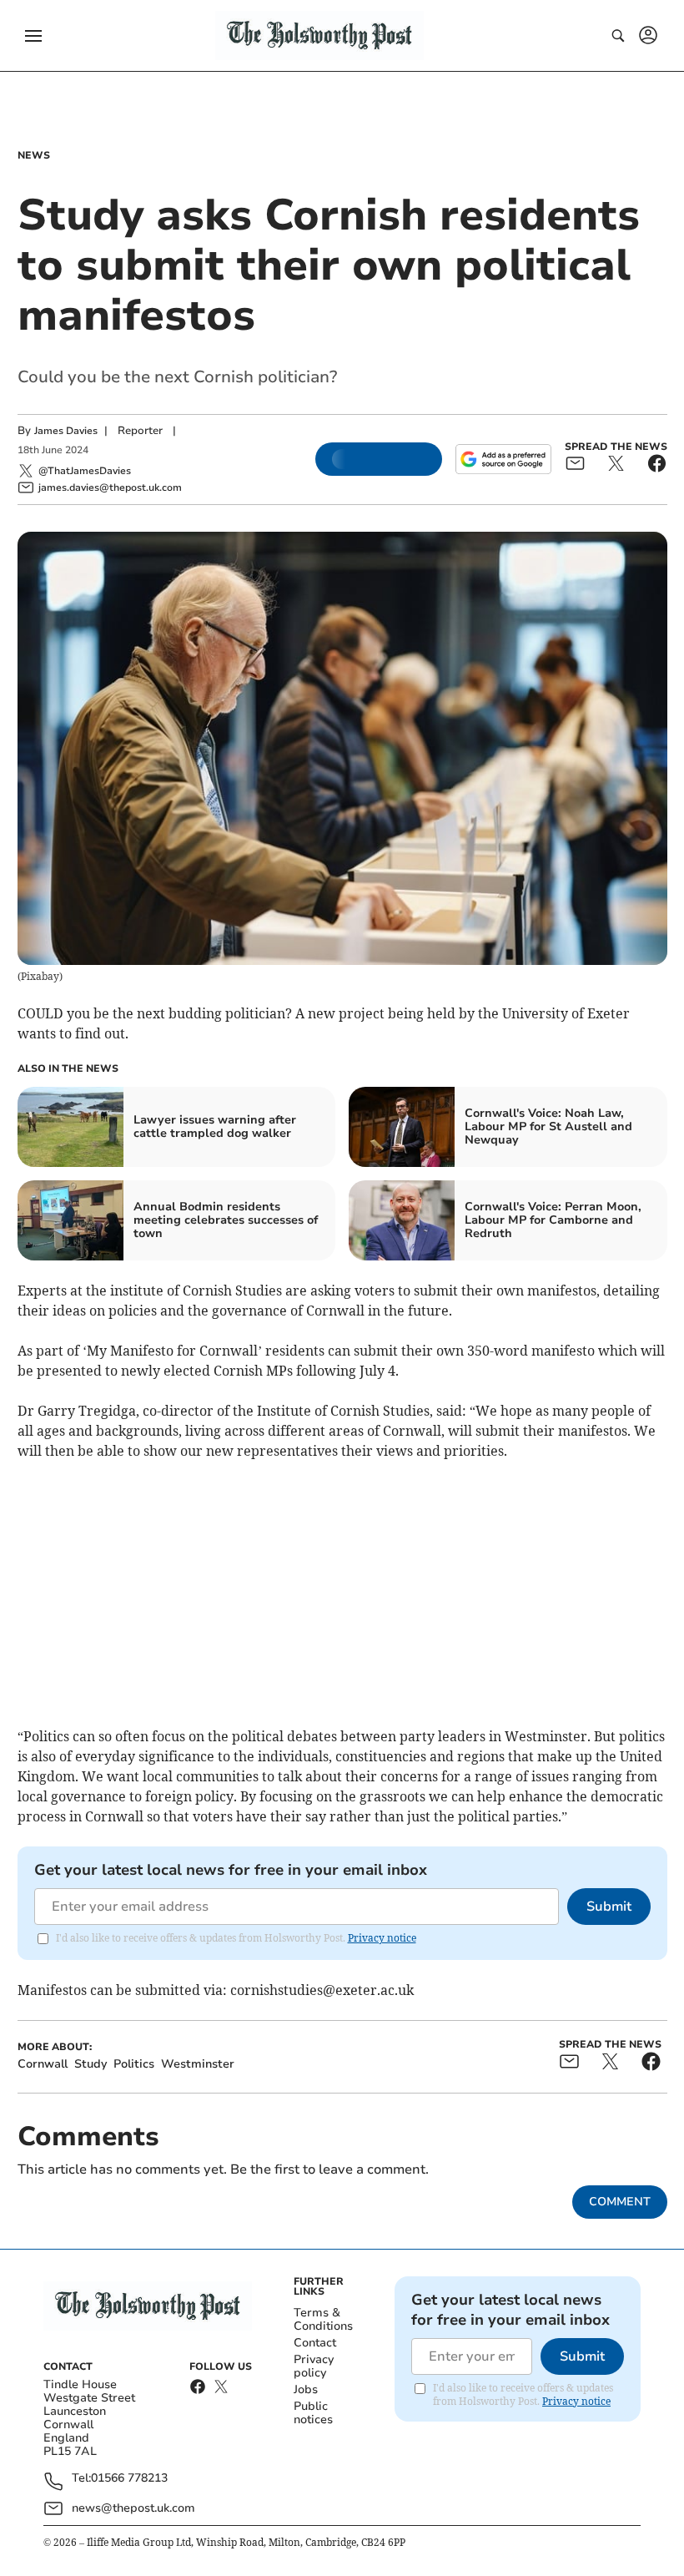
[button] (33, 36)
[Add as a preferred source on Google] (503, 459)
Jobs (306, 2389)
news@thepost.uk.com (133, 2508)
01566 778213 (129, 2479)
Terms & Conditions (323, 2319)
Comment (620, 2202)
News (34, 155)
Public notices (313, 2413)
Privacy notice (382, 1938)
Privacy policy (314, 2366)
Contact (315, 2343)
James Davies (66, 431)
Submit (609, 1907)
